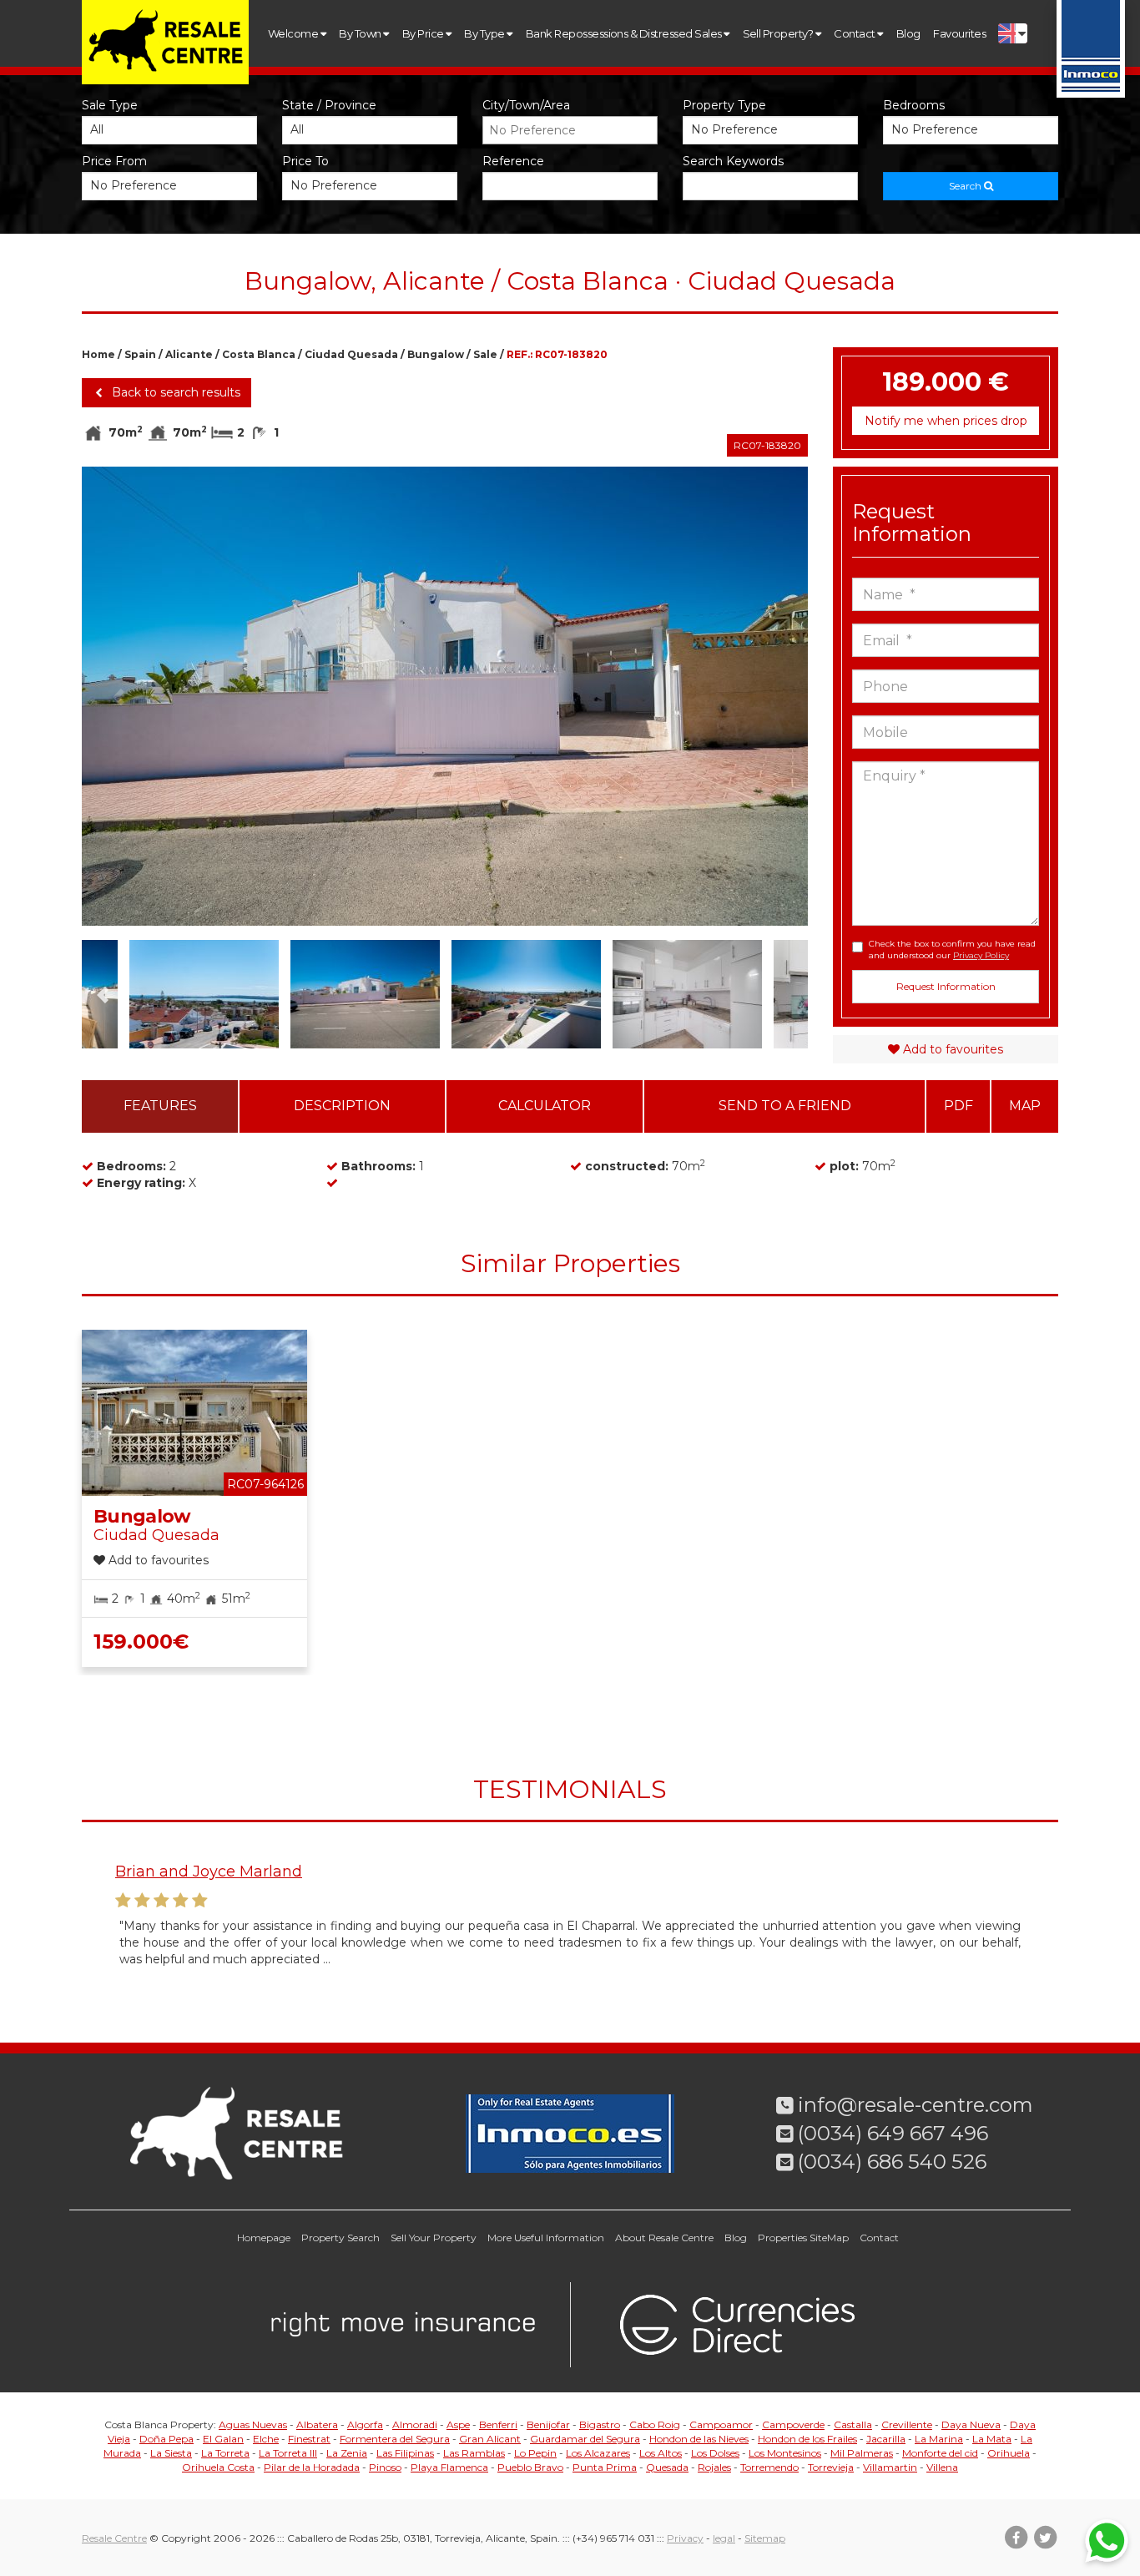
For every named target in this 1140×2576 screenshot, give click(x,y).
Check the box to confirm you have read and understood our (952, 950)
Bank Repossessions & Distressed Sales (625, 33)
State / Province (329, 105)
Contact (855, 33)
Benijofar (548, 2424)
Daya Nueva (971, 2424)
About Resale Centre (664, 2238)
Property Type (724, 105)
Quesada (667, 2467)
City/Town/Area (526, 105)
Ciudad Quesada (351, 354)
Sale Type (110, 105)
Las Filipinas (405, 2453)
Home (98, 354)
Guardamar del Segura (585, 2439)
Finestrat (309, 2439)
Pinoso (385, 2467)
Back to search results (174, 392)
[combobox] (570, 130)
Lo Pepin (535, 2453)
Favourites (959, 33)
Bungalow (436, 354)
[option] (445, 696)
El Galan (223, 2439)
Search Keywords (733, 161)
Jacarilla (886, 2439)
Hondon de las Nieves (699, 2439)
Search (966, 186)
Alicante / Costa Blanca (230, 354)
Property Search (340, 2238)
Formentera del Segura (395, 2439)
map (1025, 1106)
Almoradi (415, 2424)
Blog (908, 33)
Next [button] (772, 696)
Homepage (264, 2238)
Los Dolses (715, 2453)
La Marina (939, 2439)
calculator (545, 1106)
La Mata (992, 2439)
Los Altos (661, 2453)
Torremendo (769, 2467)
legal (724, 2538)
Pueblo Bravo (530, 2467)
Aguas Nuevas (253, 2424)
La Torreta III (288, 2453)
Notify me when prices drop (946, 421)
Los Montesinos (785, 2453)
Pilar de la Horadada (312, 2467)
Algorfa (365, 2424)
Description (342, 1106)
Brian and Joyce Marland (209, 1871)
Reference (513, 161)
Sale (485, 354)
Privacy (685, 2538)
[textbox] (574, 130)
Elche (266, 2439)
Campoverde (793, 2424)
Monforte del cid (940, 2453)
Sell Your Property (434, 2238)
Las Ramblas (474, 2453)
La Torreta (225, 2453)
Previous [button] (118, 696)
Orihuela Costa (218, 2467)
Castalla (853, 2424)
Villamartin (890, 2467)
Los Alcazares (598, 2453)
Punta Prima (605, 2467)
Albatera (317, 2424)
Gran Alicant (490, 2439)
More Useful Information (546, 2238)
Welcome (294, 33)
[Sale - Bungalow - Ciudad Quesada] (445, 696)
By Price (424, 33)
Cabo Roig (655, 2424)
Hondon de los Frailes (807, 2439)
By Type (485, 33)
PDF (958, 1106)
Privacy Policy (981, 955)
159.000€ (141, 1642)
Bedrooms (914, 105)
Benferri (498, 2424)
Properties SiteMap (803, 2238)
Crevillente (907, 2424)
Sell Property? (779, 33)
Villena (942, 2467)
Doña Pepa (166, 2439)
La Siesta (171, 2453)
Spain (140, 354)
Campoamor (721, 2424)
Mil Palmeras (862, 2453)
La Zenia (347, 2453)
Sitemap (765, 2538)
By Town (361, 33)
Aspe (458, 2424)
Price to (305, 161)
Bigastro (600, 2424)
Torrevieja (831, 2467)
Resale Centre (114, 2538)
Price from (114, 161)
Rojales (714, 2467)
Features (160, 1106)
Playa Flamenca (449, 2467)
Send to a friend (785, 1106)
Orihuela (1009, 2453)
